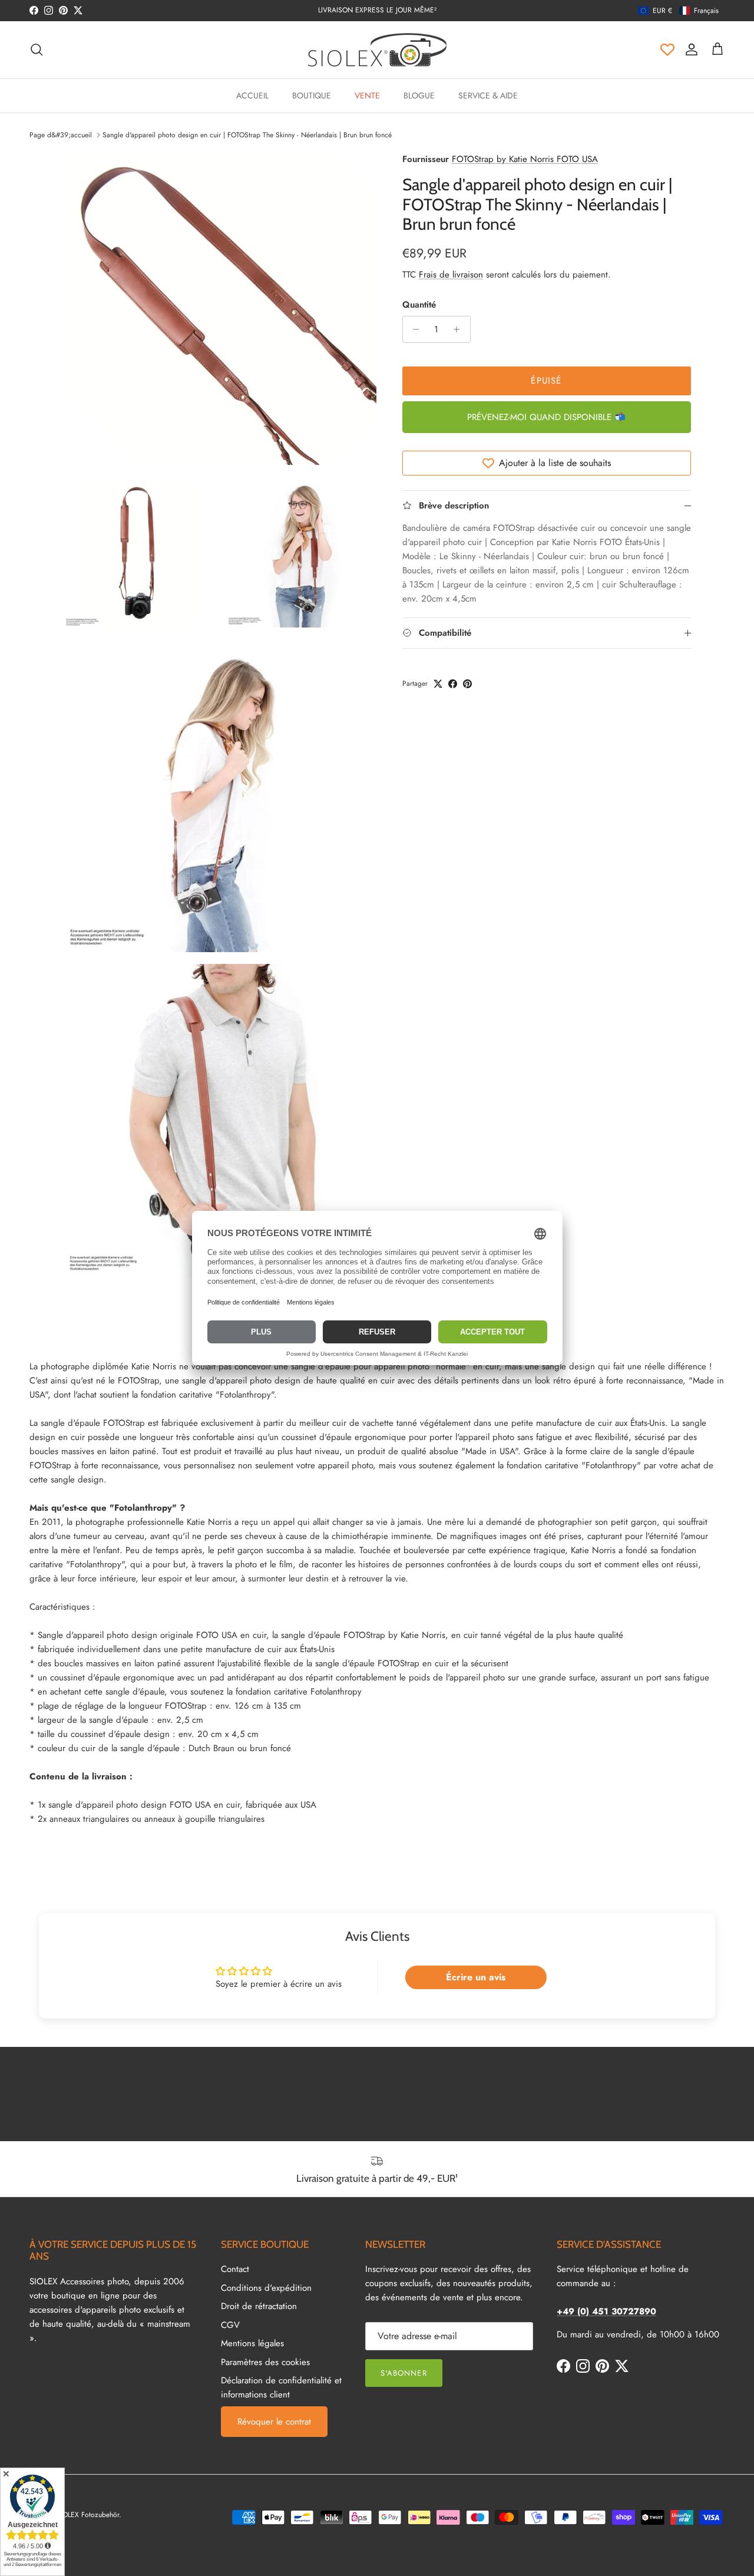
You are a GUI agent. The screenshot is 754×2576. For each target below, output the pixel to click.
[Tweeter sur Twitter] (438, 684)
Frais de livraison (451, 275)
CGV (230, 2325)
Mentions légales (252, 2343)
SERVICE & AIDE (488, 95)
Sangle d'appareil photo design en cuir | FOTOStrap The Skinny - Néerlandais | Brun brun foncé (247, 135)
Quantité (419, 305)
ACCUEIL (252, 95)
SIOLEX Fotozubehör (88, 2515)
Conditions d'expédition (266, 2288)
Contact (235, 2269)
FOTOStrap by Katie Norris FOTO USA (525, 159)
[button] (678, 11)
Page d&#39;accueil (61, 135)
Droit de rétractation (259, 2306)
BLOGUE (419, 95)
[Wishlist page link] (667, 49)
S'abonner (404, 2373)
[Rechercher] (37, 49)
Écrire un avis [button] (476, 1977)
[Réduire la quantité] (413, 329)
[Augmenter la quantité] (460, 329)
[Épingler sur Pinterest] (467, 684)
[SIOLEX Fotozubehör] (377, 50)
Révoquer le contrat (274, 2422)
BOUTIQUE (312, 95)
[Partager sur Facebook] (453, 684)
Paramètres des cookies (265, 2362)
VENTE (367, 95)
